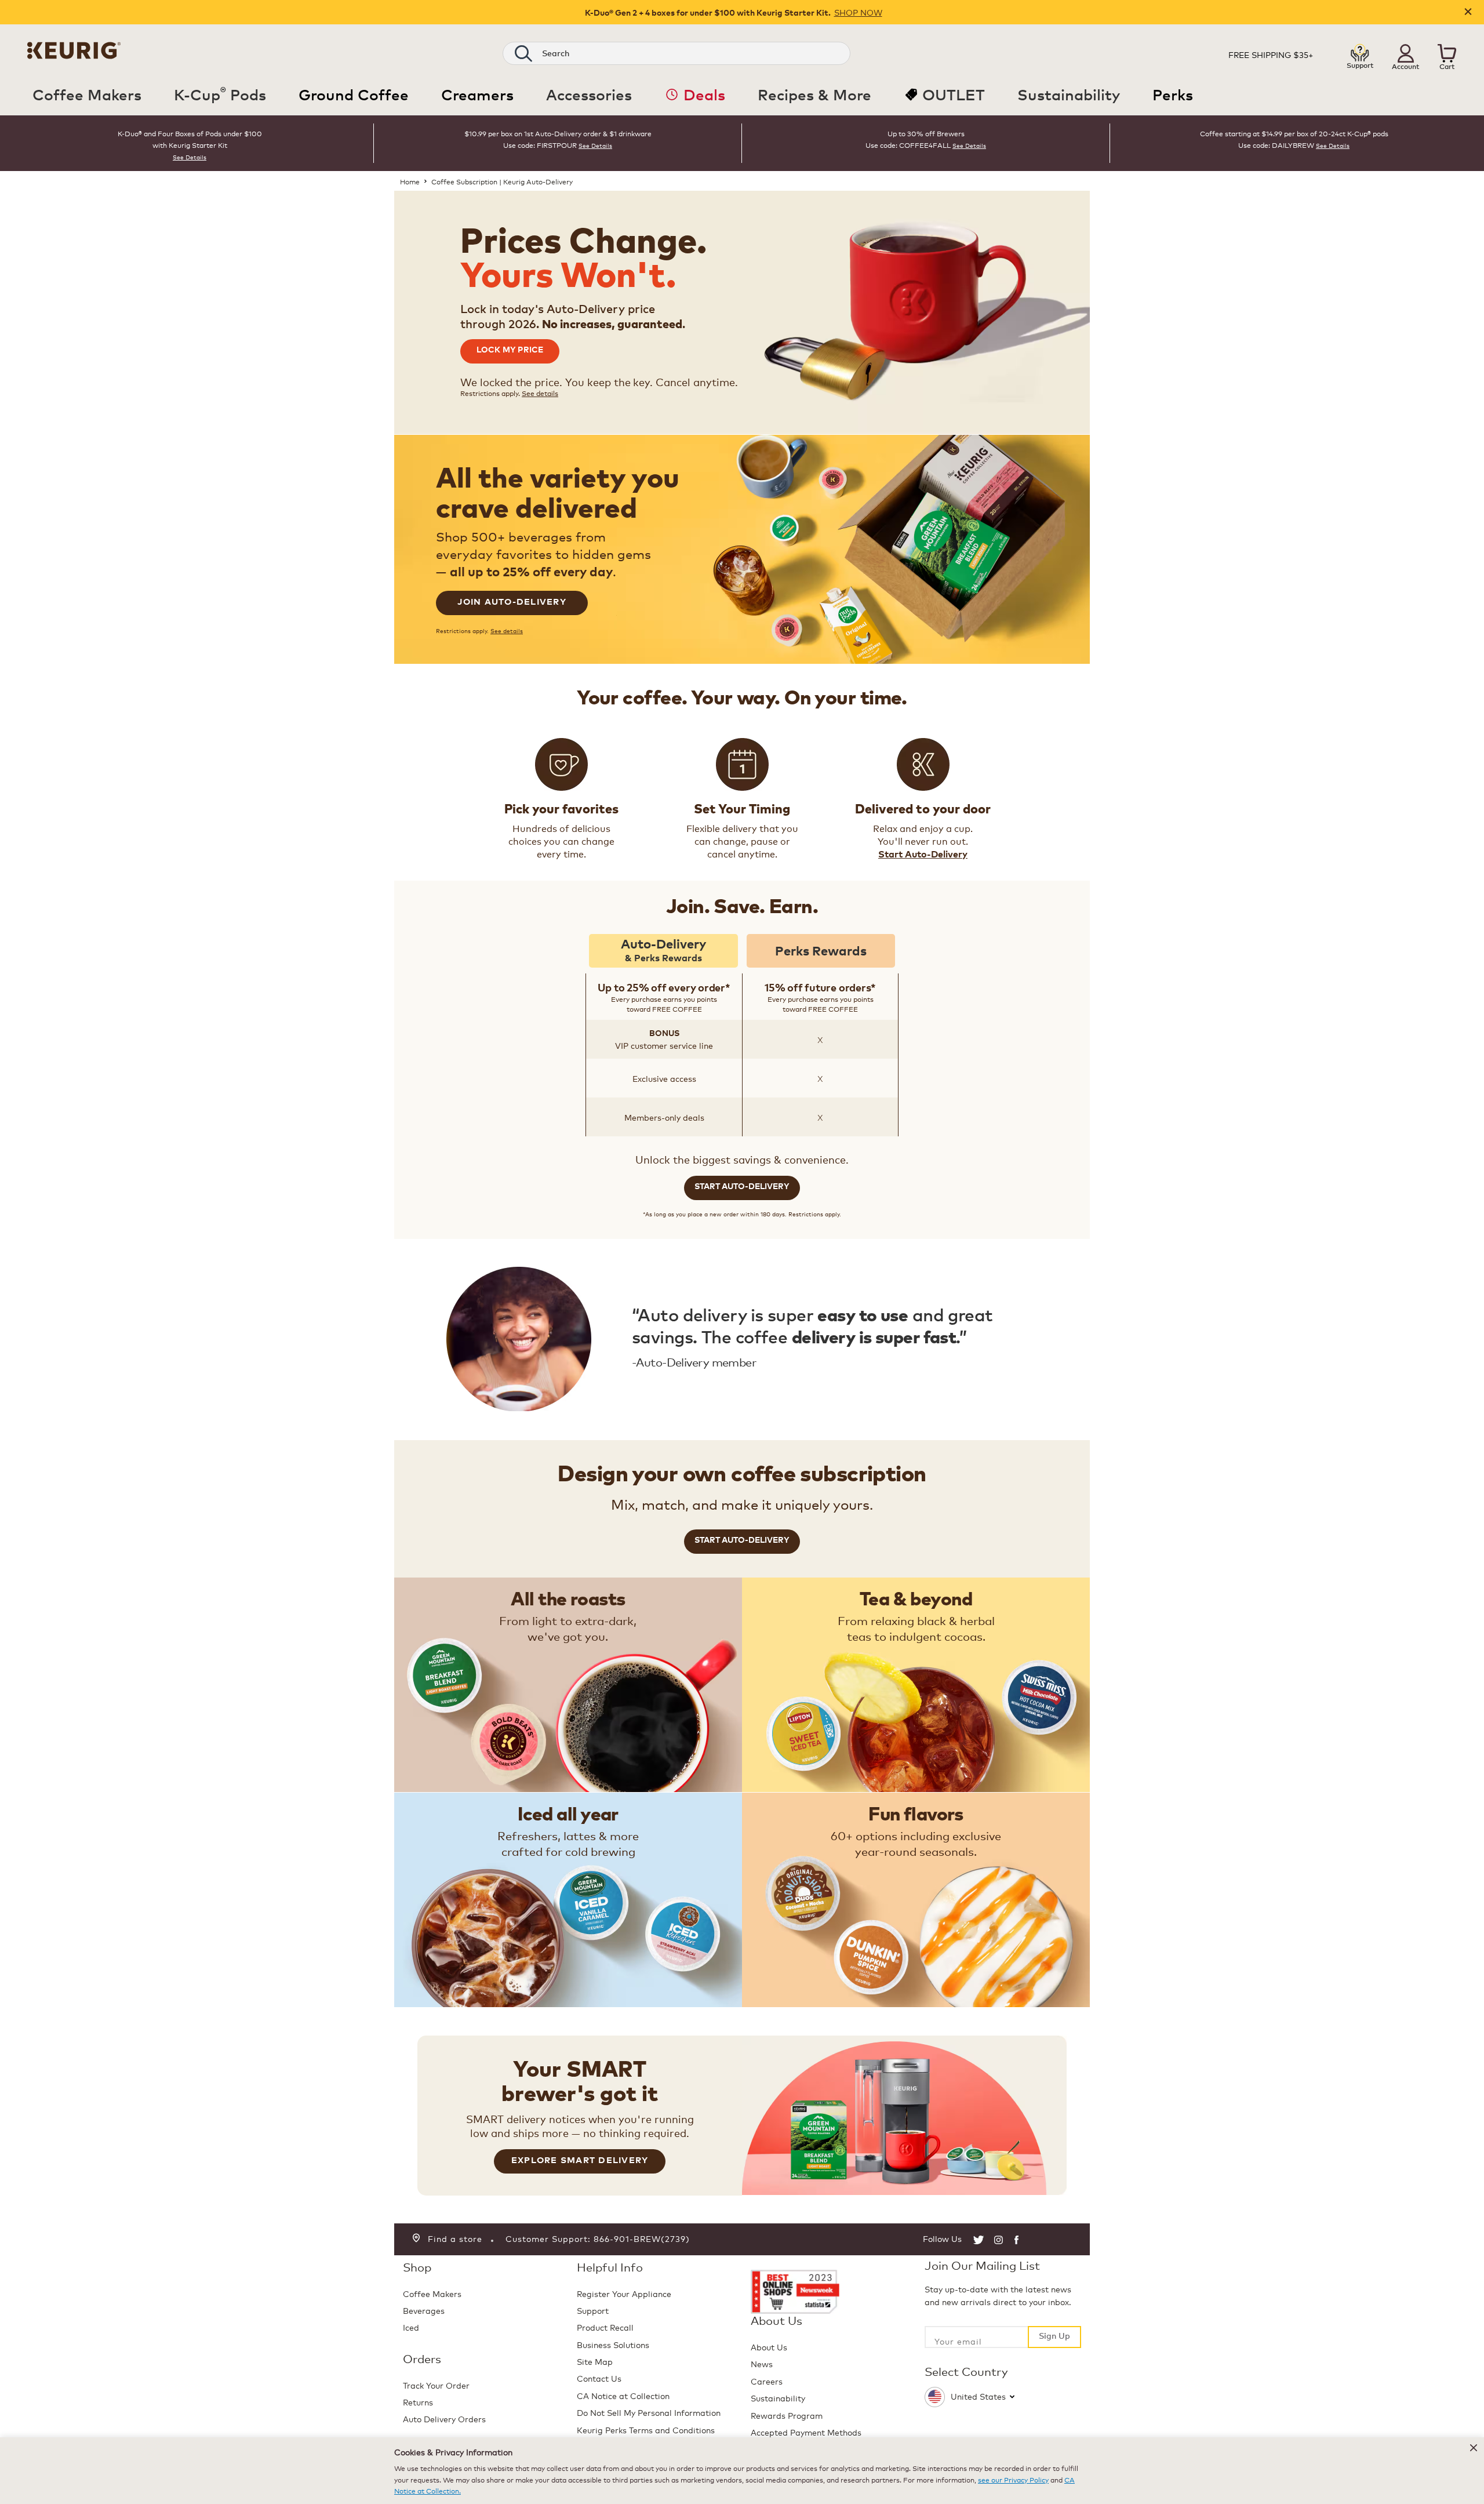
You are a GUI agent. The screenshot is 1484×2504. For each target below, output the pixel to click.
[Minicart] (1447, 55)
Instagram (999, 2240)
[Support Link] (1360, 54)
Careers (767, 2381)
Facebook (1018, 2240)
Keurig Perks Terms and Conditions (646, 2430)
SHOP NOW (858, 12)
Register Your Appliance (624, 2293)
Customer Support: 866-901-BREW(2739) (598, 2238)
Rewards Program (787, 2415)
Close (1468, 12)
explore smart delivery (580, 2160)
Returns (418, 2402)
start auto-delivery (742, 1186)
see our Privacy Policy (1013, 2479)
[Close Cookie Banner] (1474, 2448)
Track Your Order (436, 2385)
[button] (1406, 53)
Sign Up (1054, 2335)
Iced (411, 2327)
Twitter (979, 2240)
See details (540, 393)
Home (410, 181)
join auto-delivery (512, 601)
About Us (769, 2347)
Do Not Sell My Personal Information (649, 2412)
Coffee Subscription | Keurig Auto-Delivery (502, 181)
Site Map (595, 2361)
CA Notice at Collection (623, 2395)
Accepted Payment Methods (806, 2432)
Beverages (424, 2310)
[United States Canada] (1003, 2394)
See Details (190, 157)
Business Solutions (613, 2344)
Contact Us (599, 2378)
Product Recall (605, 2327)
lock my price (510, 349)
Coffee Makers (432, 2293)
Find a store (455, 2238)
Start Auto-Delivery (923, 854)
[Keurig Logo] (74, 54)
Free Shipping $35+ (1271, 54)
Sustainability (778, 2398)
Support (593, 2310)
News (762, 2363)
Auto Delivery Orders (444, 2418)
